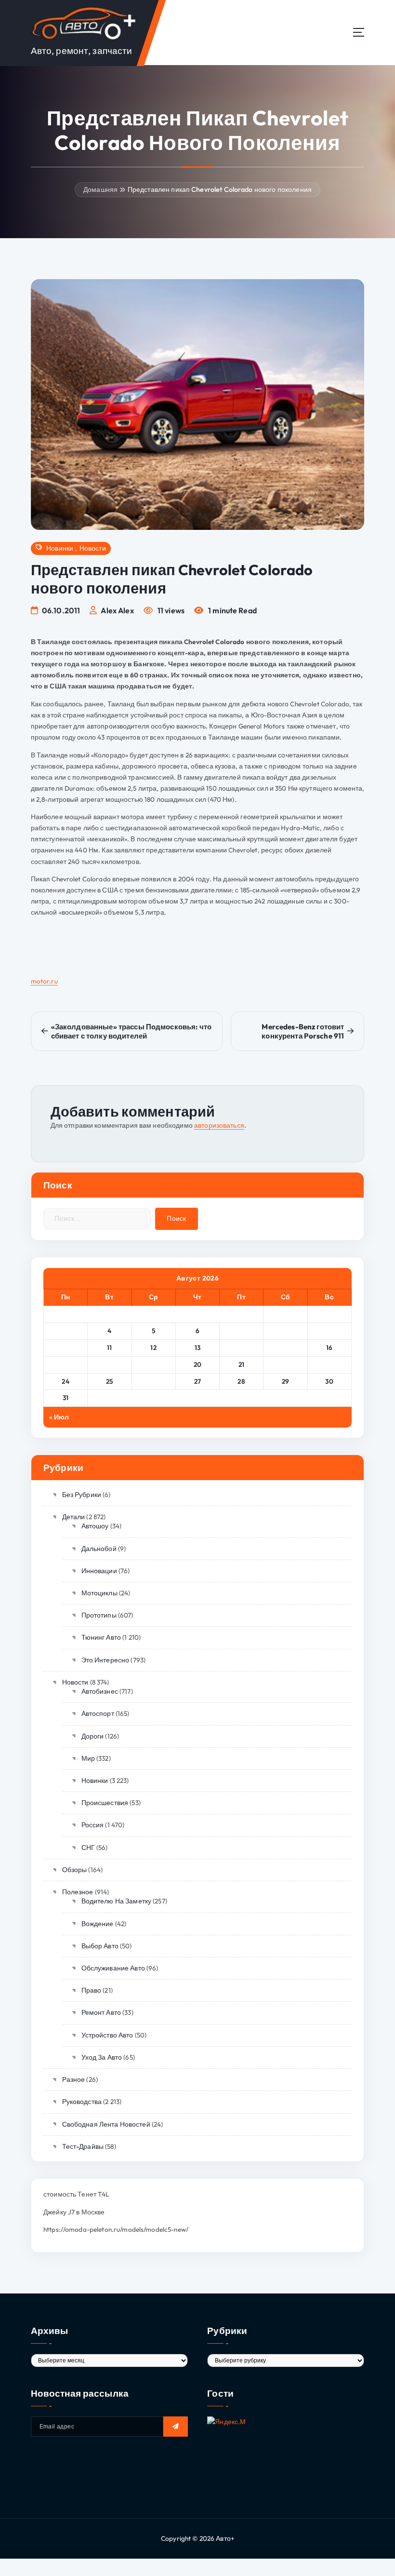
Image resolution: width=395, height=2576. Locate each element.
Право (91, 1990)
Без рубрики (82, 1495)
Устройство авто (107, 2035)
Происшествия (105, 1803)
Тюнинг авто (101, 1637)
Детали (73, 1517)
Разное (73, 2079)
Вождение (98, 1924)
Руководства (82, 2102)
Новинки (60, 548)
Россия (92, 1825)
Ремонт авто (101, 2012)
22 (285, 1364)
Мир (88, 1758)
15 (285, 1348)
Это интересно (105, 1660)
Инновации (99, 1571)
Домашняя (100, 189)
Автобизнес (100, 1691)
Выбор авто (100, 1946)
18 (109, 1364)
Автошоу (95, 1526)
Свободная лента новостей (106, 2124)
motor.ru (44, 981)
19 (154, 1364)
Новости (93, 548)
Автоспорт (98, 1713)
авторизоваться (219, 1125)
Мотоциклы (99, 1593)
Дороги (92, 1736)
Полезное (78, 1892)
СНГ (88, 1848)
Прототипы (99, 1615)
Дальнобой (99, 1549)
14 (241, 1348)
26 (154, 1381)
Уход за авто (102, 2057)
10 (66, 1348)
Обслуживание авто (113, 1968)
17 (66, 1364)
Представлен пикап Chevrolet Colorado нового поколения (220, 189)
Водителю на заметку (116, 1901)
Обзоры (74, 1870)
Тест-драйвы (83, 2146)
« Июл (59, 1417)
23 (329, 1364)
